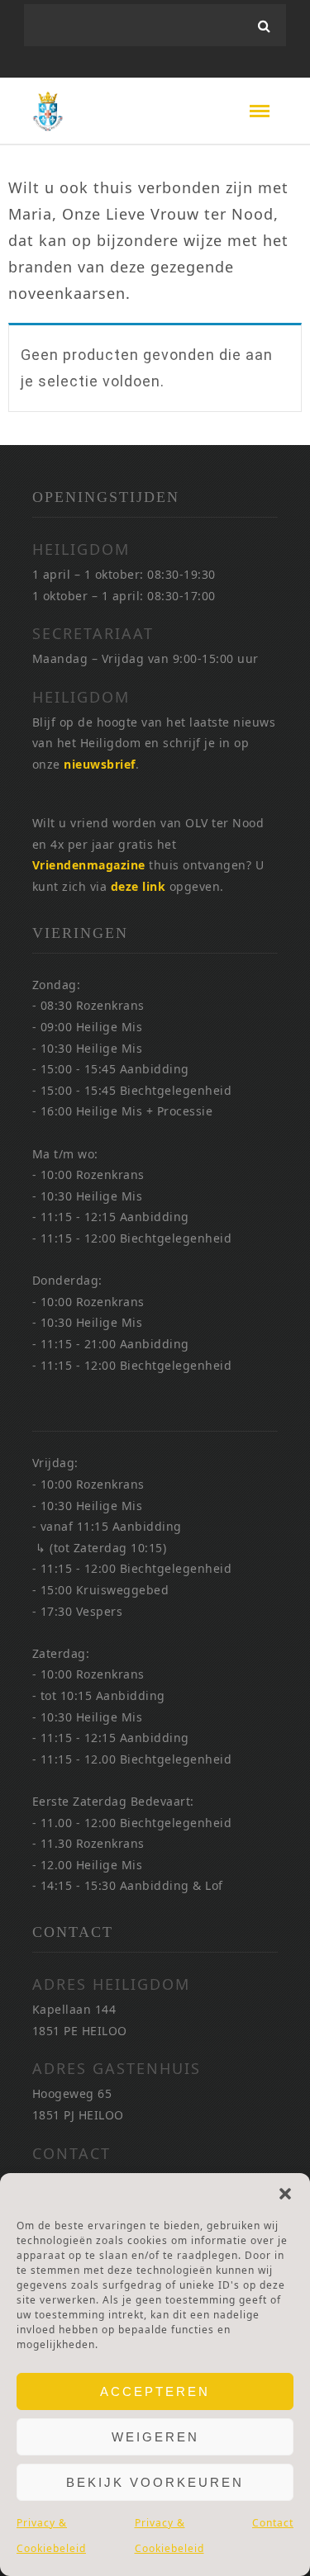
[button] (285, 2194)
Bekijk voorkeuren (155, 2482)
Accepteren (155, 2391)
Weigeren (155, 2437)
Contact (273, 2523)
